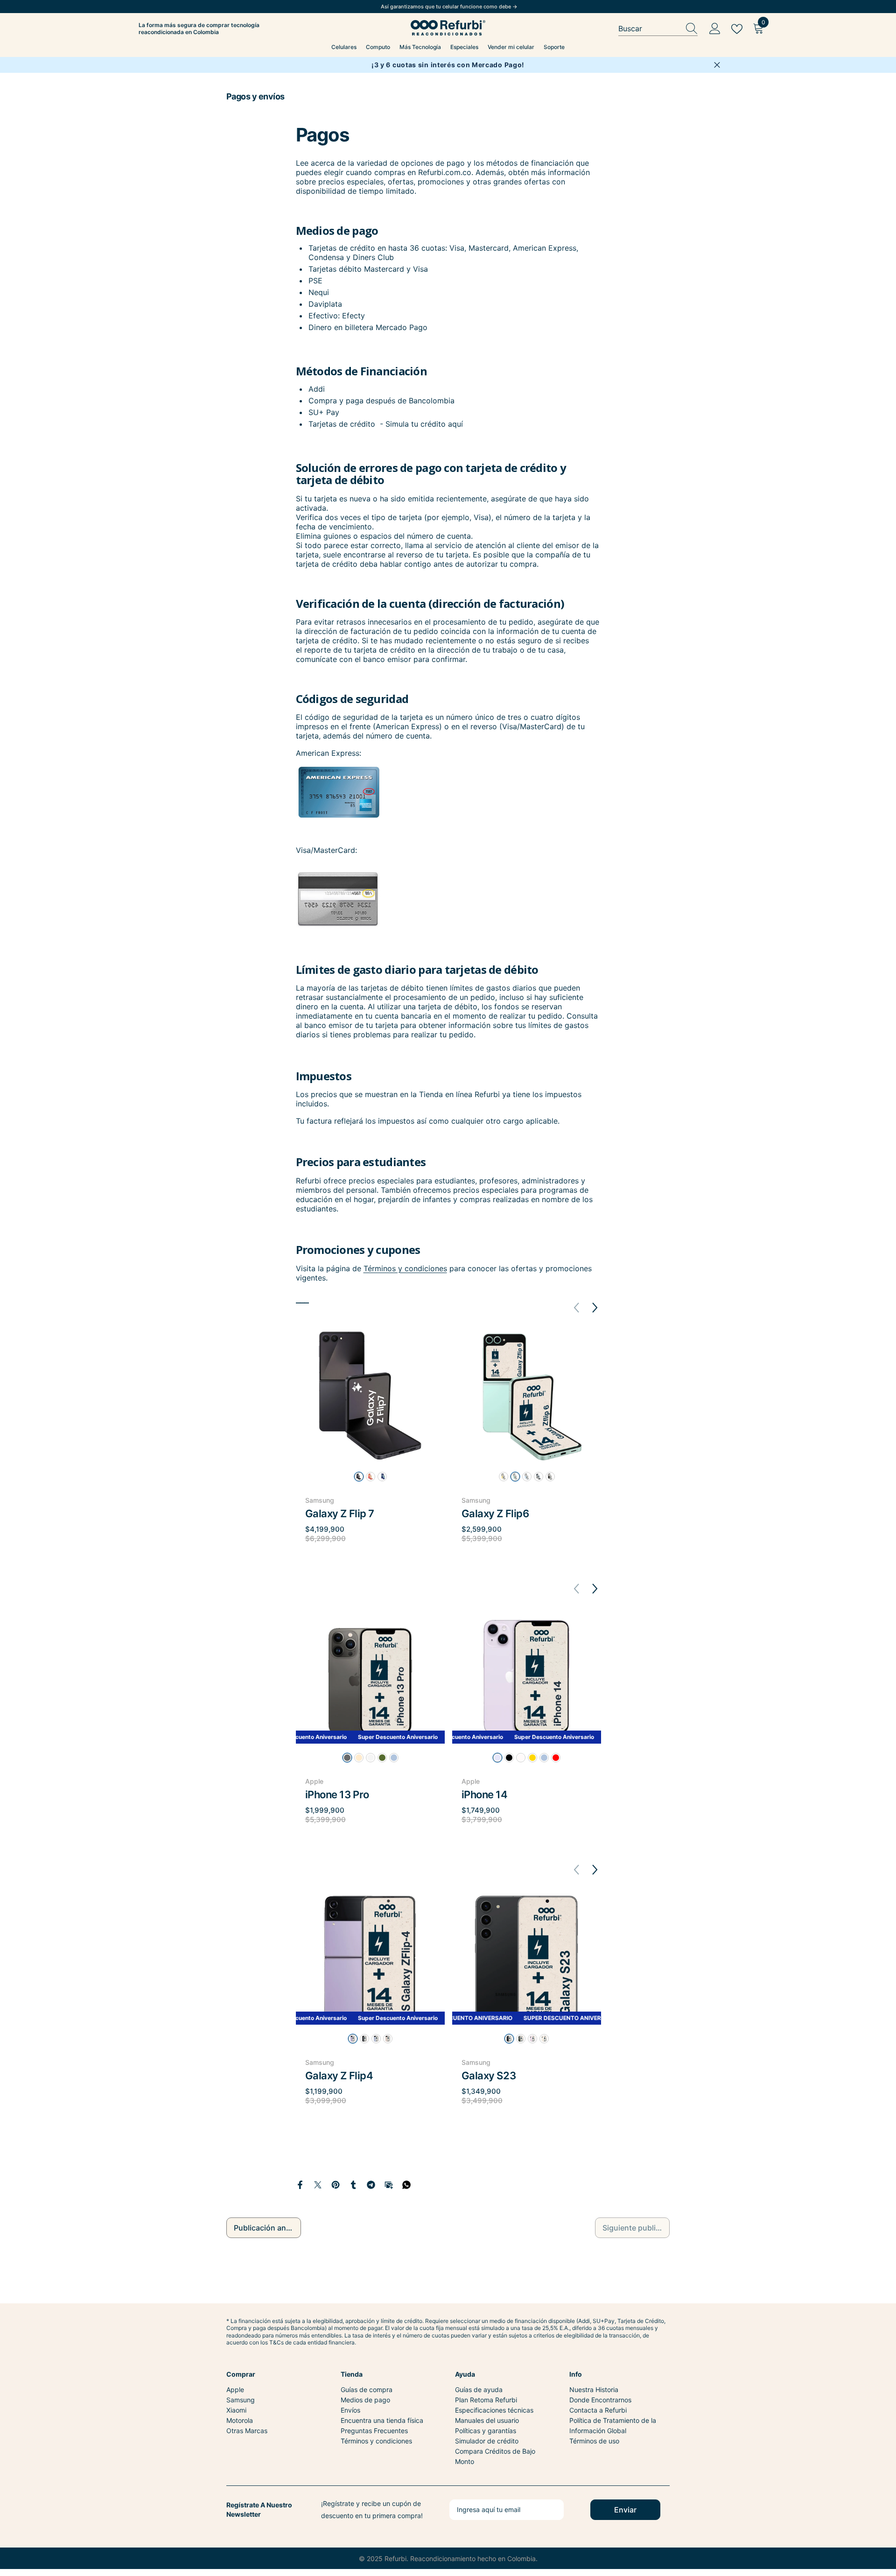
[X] (318, 2184)
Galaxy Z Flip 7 (340, 1513)
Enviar (625, 2510)
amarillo (504, 1477)
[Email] (389, 2184)
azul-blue (376, 2039)
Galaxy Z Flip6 (495, 1513)
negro (364, 2039)
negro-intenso (359, 1477)
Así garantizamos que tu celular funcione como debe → (449, 7)
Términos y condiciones (405, 1268)
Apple (314, 1781)
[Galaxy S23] (527, 1958)
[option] (370, 1446)
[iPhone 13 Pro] (370, 1677)
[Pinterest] (336, 2184)
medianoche (509, 1758)
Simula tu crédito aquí (424, 424)
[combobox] (649, 29)
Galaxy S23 (489, 2076)
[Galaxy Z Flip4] (370, 1958)
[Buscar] (658, 29)
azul (527, 1477)
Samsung (320, 1500)
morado (497, 1758)
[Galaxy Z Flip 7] (370, 1396)
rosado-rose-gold (388, 2039)
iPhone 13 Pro (337, 1795)
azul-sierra (394, 1758)
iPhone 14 (485, 1795)
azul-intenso (382, 1477)
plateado (539, 1477)
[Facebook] (300, 2184)
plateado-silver (371, 1758)
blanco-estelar (521, 1758)
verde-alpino (382, 1758)
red (556, 1758)
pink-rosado (532, 2039)
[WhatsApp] (406, 2184)
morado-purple (353, 2039)
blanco (544, 2039)
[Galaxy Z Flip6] (527, 1396)
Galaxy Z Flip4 (339, 2076)
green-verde (521, 2039)
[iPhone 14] (527, 1677)
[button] (595, 1308)
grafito (550, 1477)
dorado (359, 1758)
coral (371, 1477)
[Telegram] (371, 2184)
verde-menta (515, 1477)
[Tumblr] (353, 2184)
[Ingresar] (715, 29)
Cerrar (717, 65)
